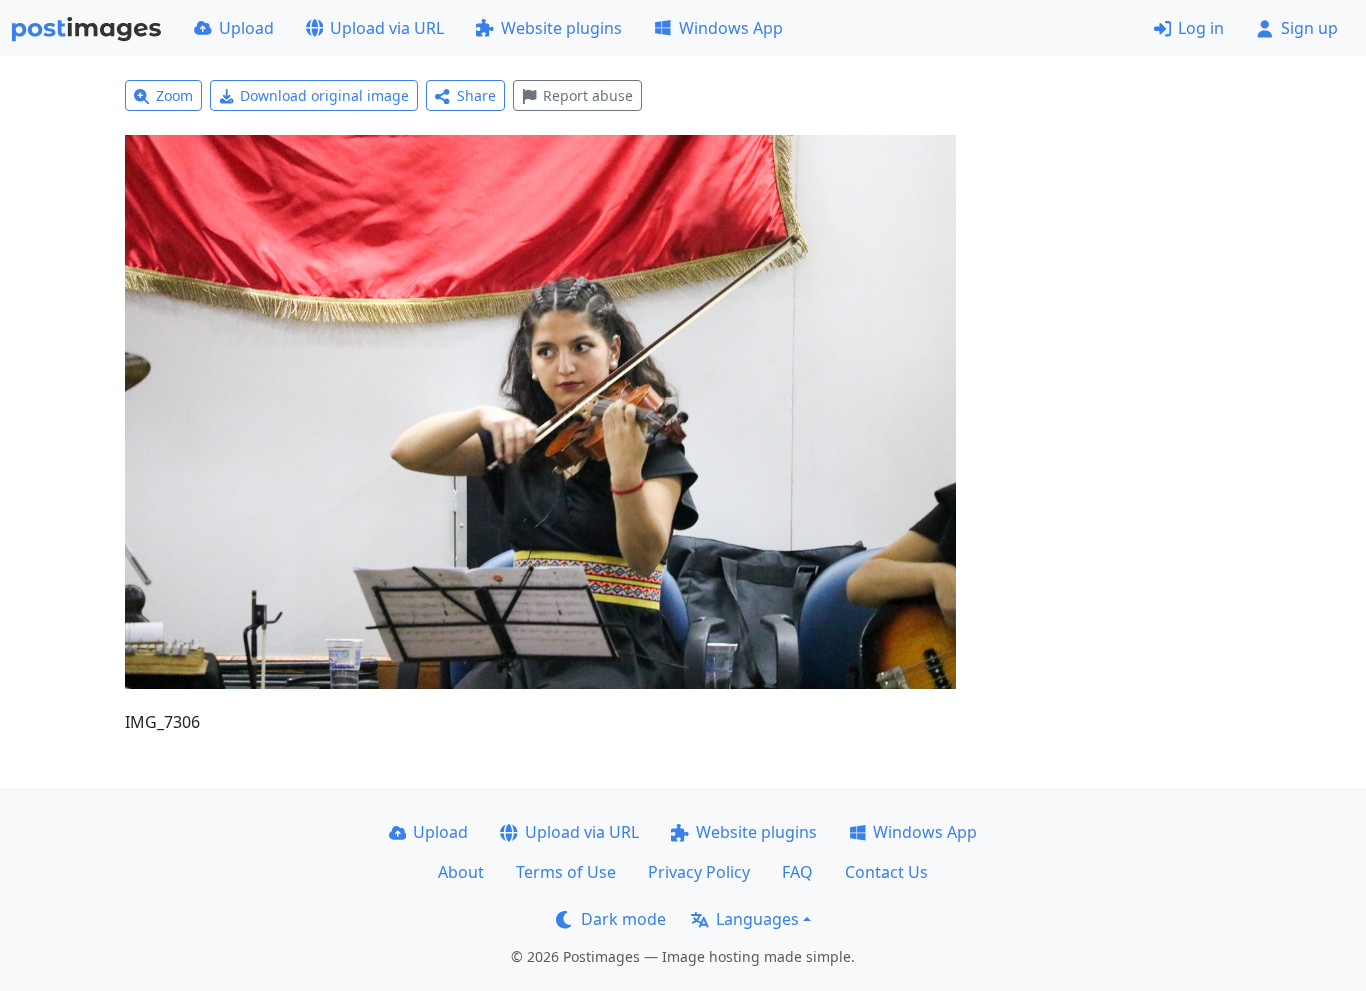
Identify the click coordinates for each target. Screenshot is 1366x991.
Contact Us (886, 872)
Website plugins (561, 28)
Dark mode (623, 919)
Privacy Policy (699, 872)
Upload (246, 28)
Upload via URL (387, 28)
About (461, 872)
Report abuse (588, 95)
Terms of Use (566, 872)
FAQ (797, 872)
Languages (757, 919)
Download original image (324, 95)
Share (476, 95)
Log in (1201, 28)
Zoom (174, 95)
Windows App (731, 28)
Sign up (1309, 28)
